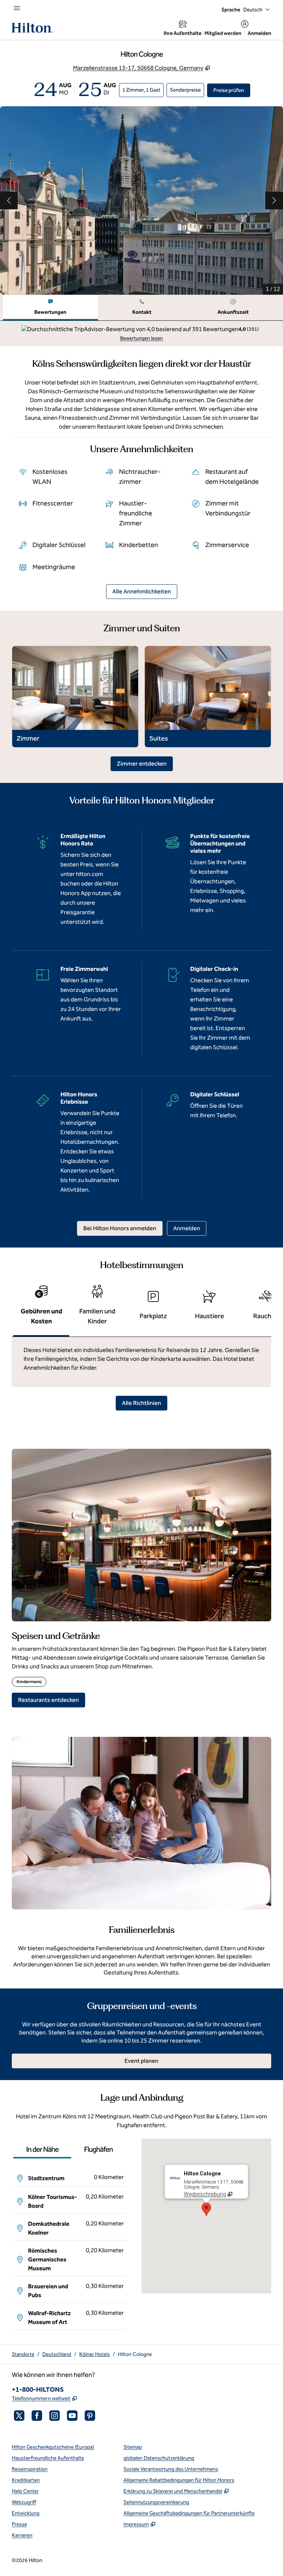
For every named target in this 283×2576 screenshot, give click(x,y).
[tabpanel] (141, 333)
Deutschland (57, 2354)
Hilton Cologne (135, 2354)
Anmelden (259, 33)
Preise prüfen (232, 90)
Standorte (23, 2354)
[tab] (50, 308)
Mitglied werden (223, 33)
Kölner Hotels (95, 2354)
